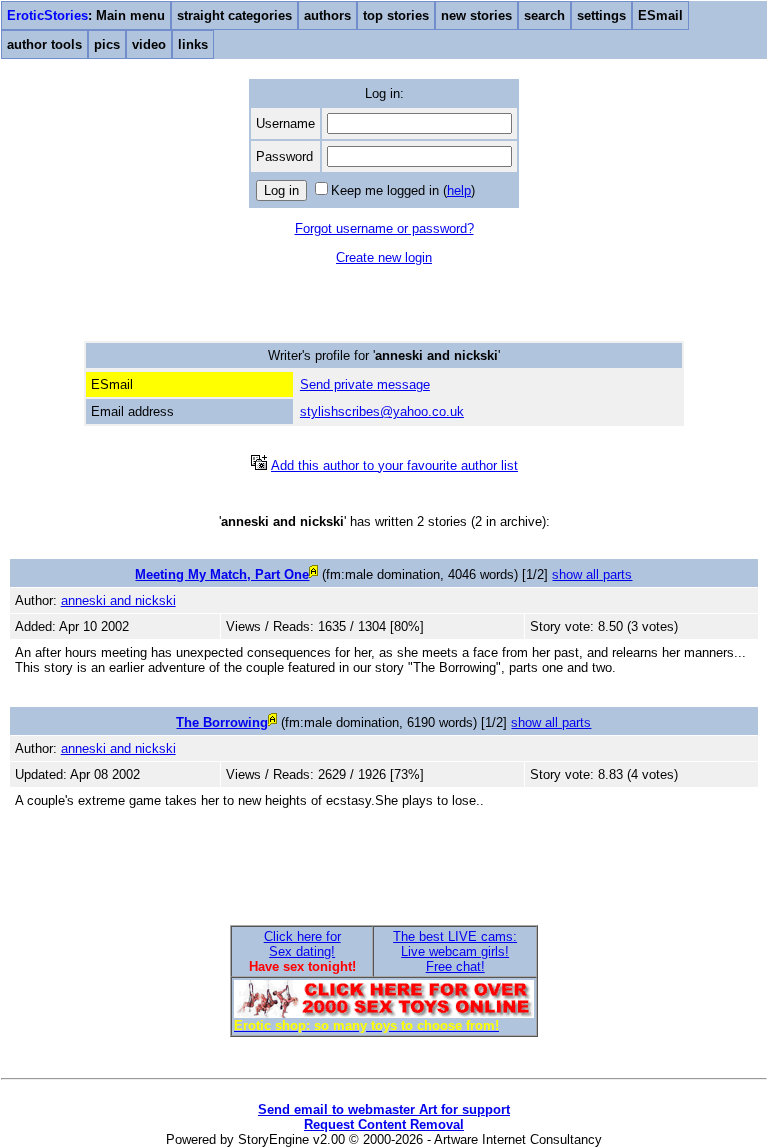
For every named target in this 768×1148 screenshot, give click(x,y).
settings (601, 15)
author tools (44, 44)
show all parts (592, 574)
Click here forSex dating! (302, 944)
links (193, 44)
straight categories (234, 15)
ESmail (660, 15)
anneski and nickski (118, 600)
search (544, 15)
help (459, 190)
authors (327, 15)
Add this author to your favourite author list (394, 465)
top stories (396, 15)
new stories (476, 15)
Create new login (384, 257)
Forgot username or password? (384, 228)
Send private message (365, 384)
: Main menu (86, 15)
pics (107, 44)
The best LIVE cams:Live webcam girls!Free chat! (455, 951)
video (149, 44)
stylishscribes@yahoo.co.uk (382, 411)
